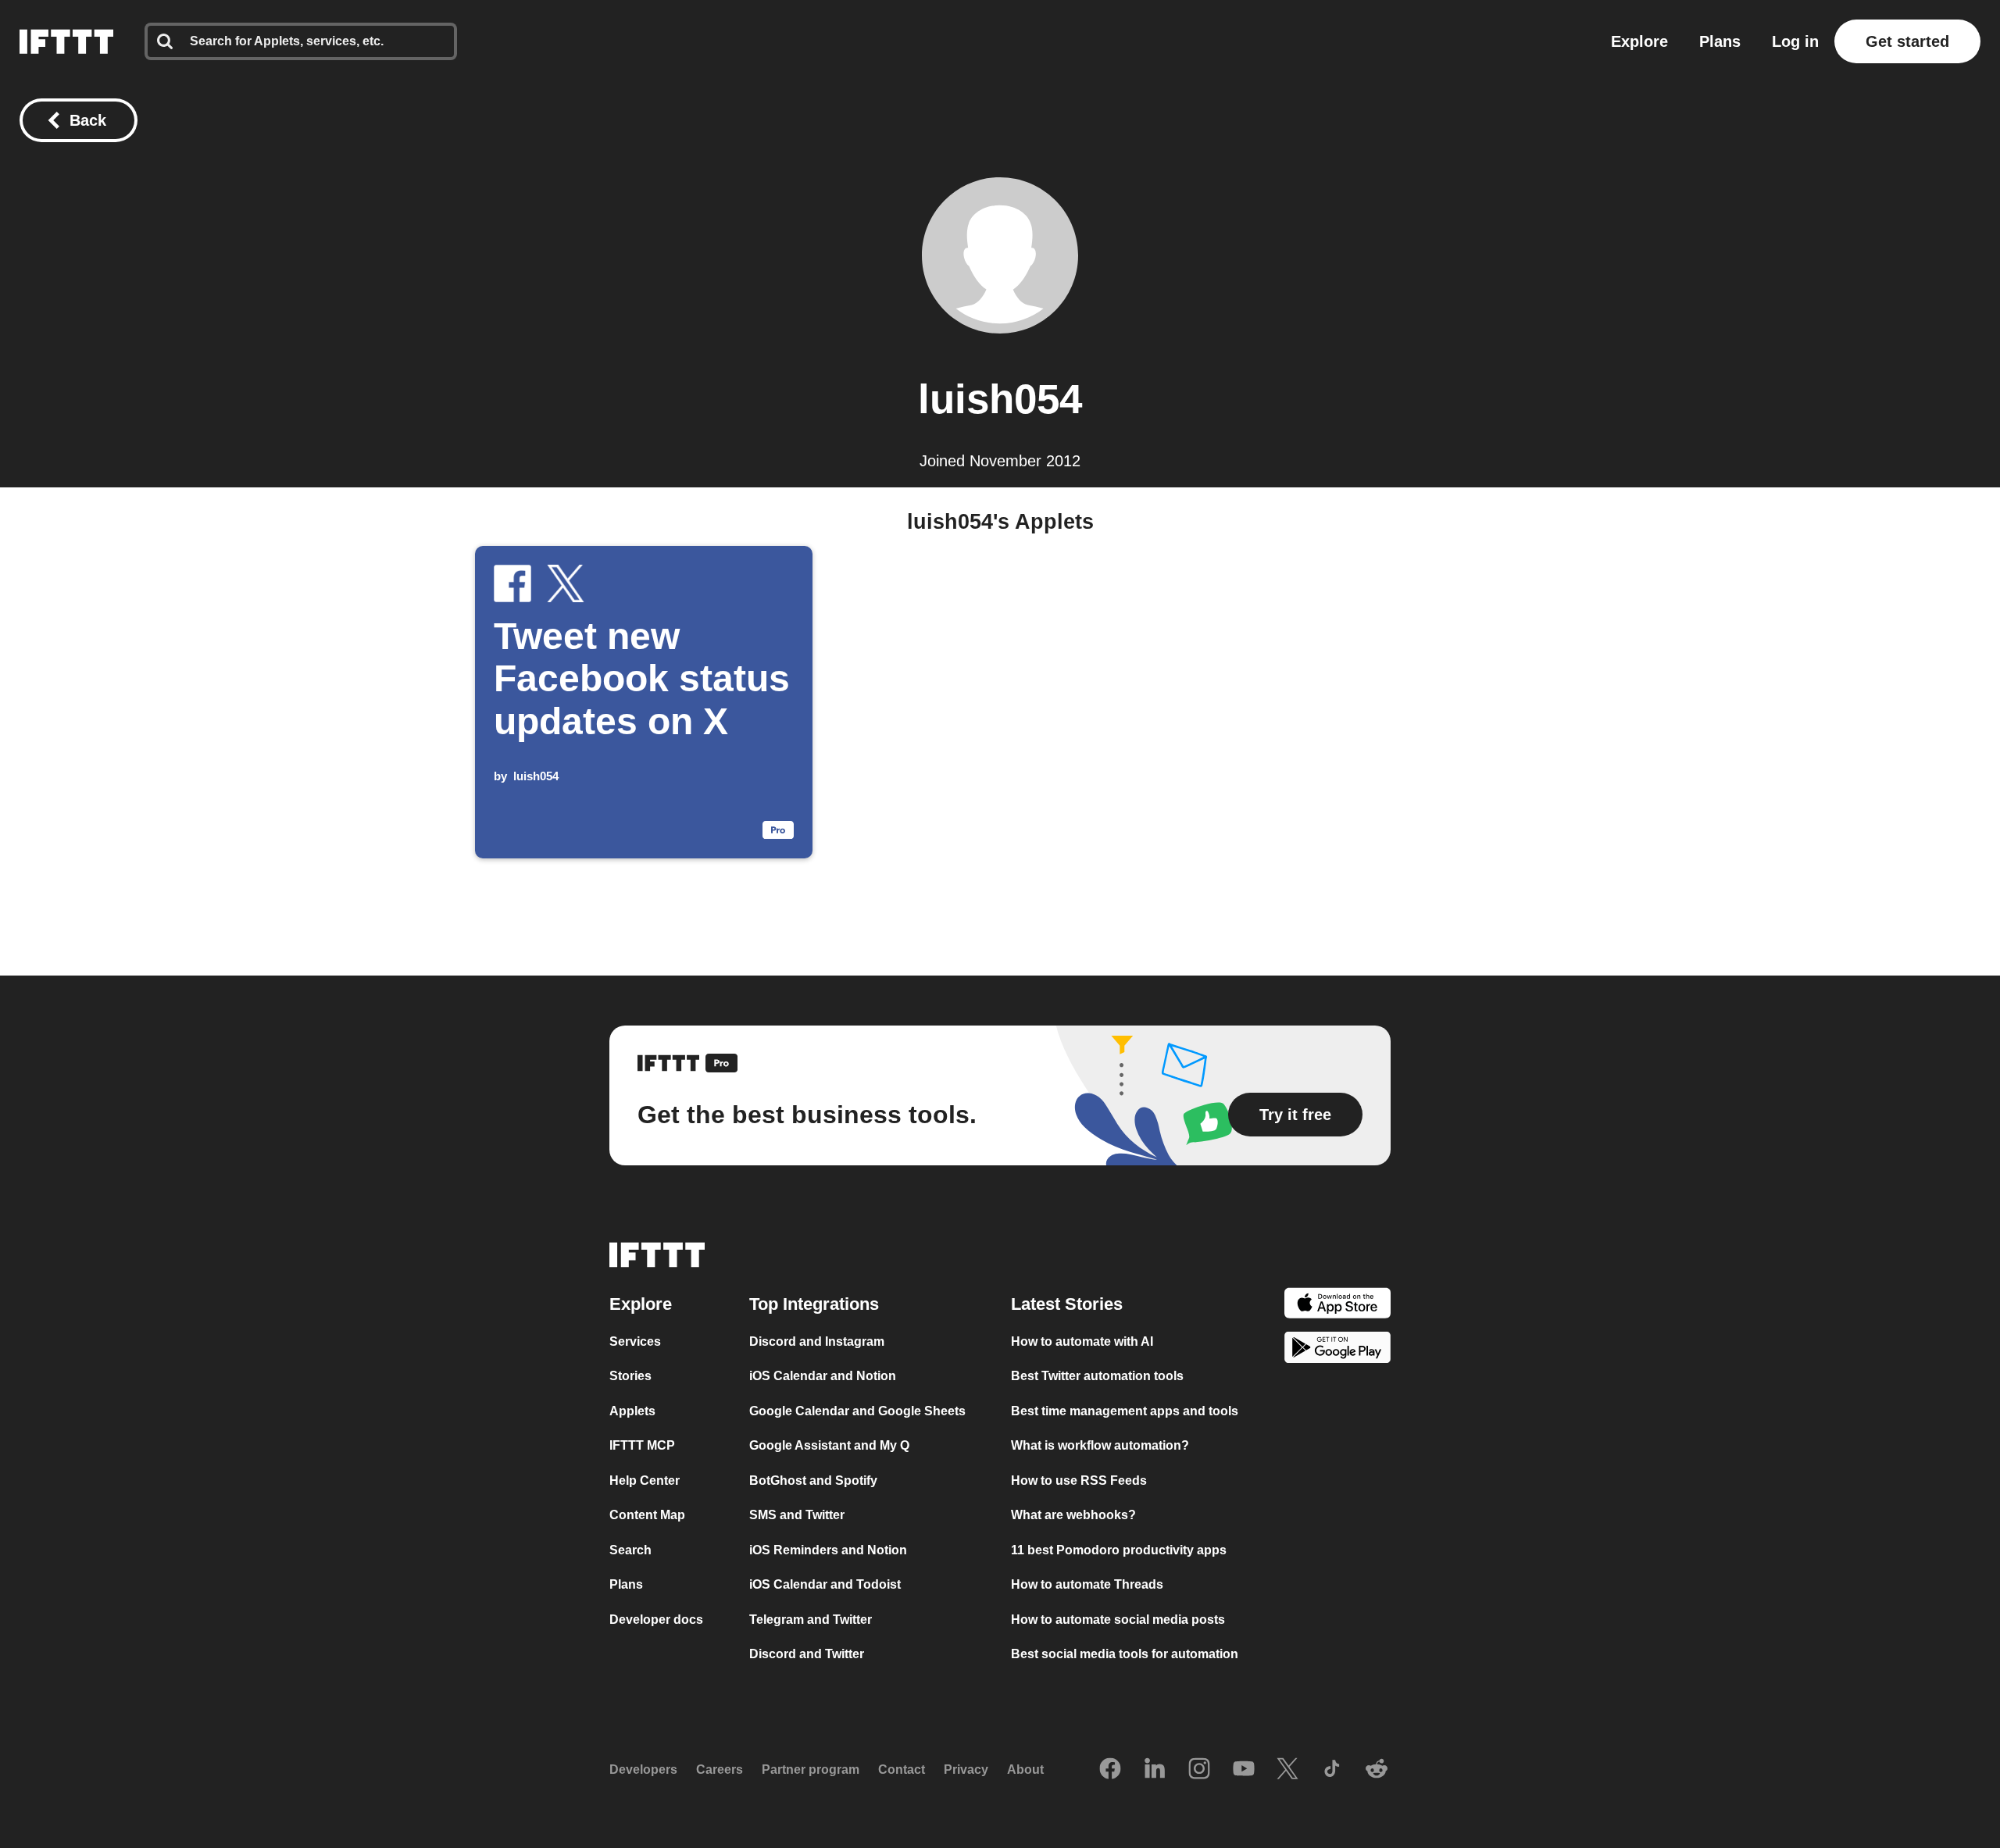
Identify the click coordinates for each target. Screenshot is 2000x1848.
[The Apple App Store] (1337, 1306)
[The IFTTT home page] (66, 41)
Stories (630, 1376)
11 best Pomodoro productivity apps (1119, 1550)
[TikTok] (1332, 1770)
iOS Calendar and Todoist (825, 1584)
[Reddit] (1377, 1770)
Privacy (966, 1770)
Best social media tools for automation (1125, 1654)
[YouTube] (1244, 1770)
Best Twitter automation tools (1097, 1376)
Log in (1795, 41)
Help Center (645, 1481)
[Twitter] (1287, 1770)
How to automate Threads (1087, 1584)
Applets (632, 1411)
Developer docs (656, 1620)
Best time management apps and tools (1125, 1411)
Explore (1639, 41)
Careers (720, 1770)
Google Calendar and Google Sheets (857, 1411)
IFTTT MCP (642, 1445)
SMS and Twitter (797, 1515)
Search (630, 1550)
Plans (1720, 41)
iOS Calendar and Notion (823, 1376)
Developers (643, 1770)
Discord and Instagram (817, 1341)
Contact (902, 1770)
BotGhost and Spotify (813, 1481)
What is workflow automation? (1100, 1445)
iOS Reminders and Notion (828, 1550)
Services (635, 1341)
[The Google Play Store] (1337, 1350)
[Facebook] (1110, 1770)
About (1025, 1770)
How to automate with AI (1082, 1341)
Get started (1907, 41)
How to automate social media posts (1118, 1620)
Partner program (811, 1770)
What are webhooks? (1073, 1515)
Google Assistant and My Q (829, 1445)
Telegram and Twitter (811, 1620)
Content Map (647, 1515)
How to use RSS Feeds (1079, 1481)
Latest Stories (1067, 1304)
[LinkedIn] (1155, 1770)
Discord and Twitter (807, 1654)
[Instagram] (1199, 1770)
